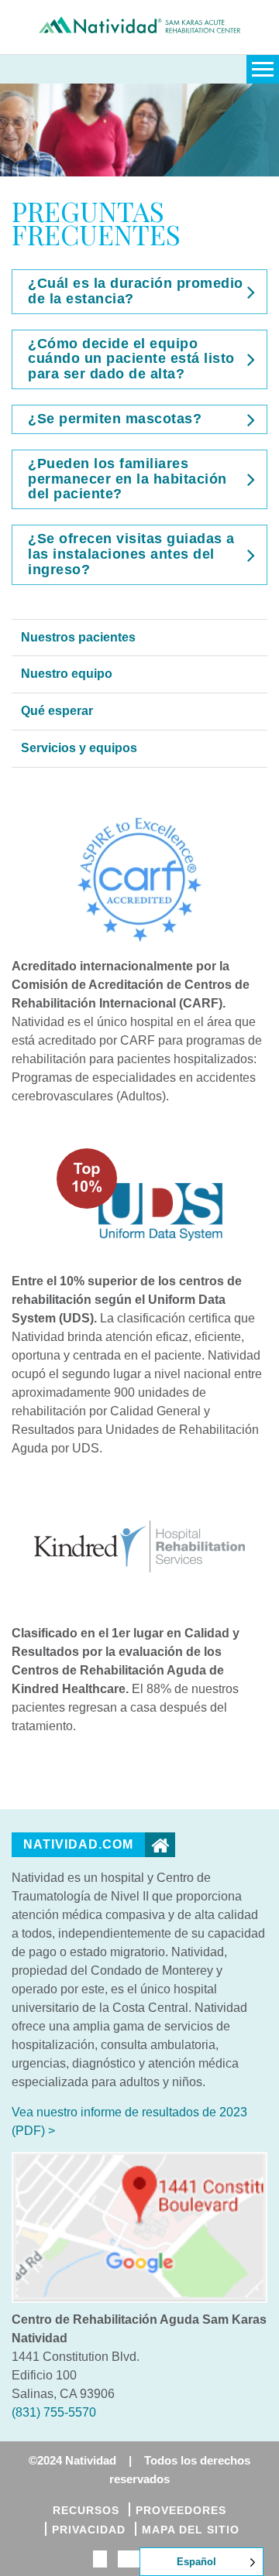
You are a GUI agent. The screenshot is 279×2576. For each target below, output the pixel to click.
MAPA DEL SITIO (191, 2530)
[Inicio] (139, 610)
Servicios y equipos (79, 748)
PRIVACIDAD (89, 2530)
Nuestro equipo (67, 674)
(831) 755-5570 (54, 2412)
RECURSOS (86, 2510)
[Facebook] (100, 2559)
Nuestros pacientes (78, 637)
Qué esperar (57, 711)
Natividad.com (78, 1844)
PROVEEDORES (181, 2510)
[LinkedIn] (133, 2559)
